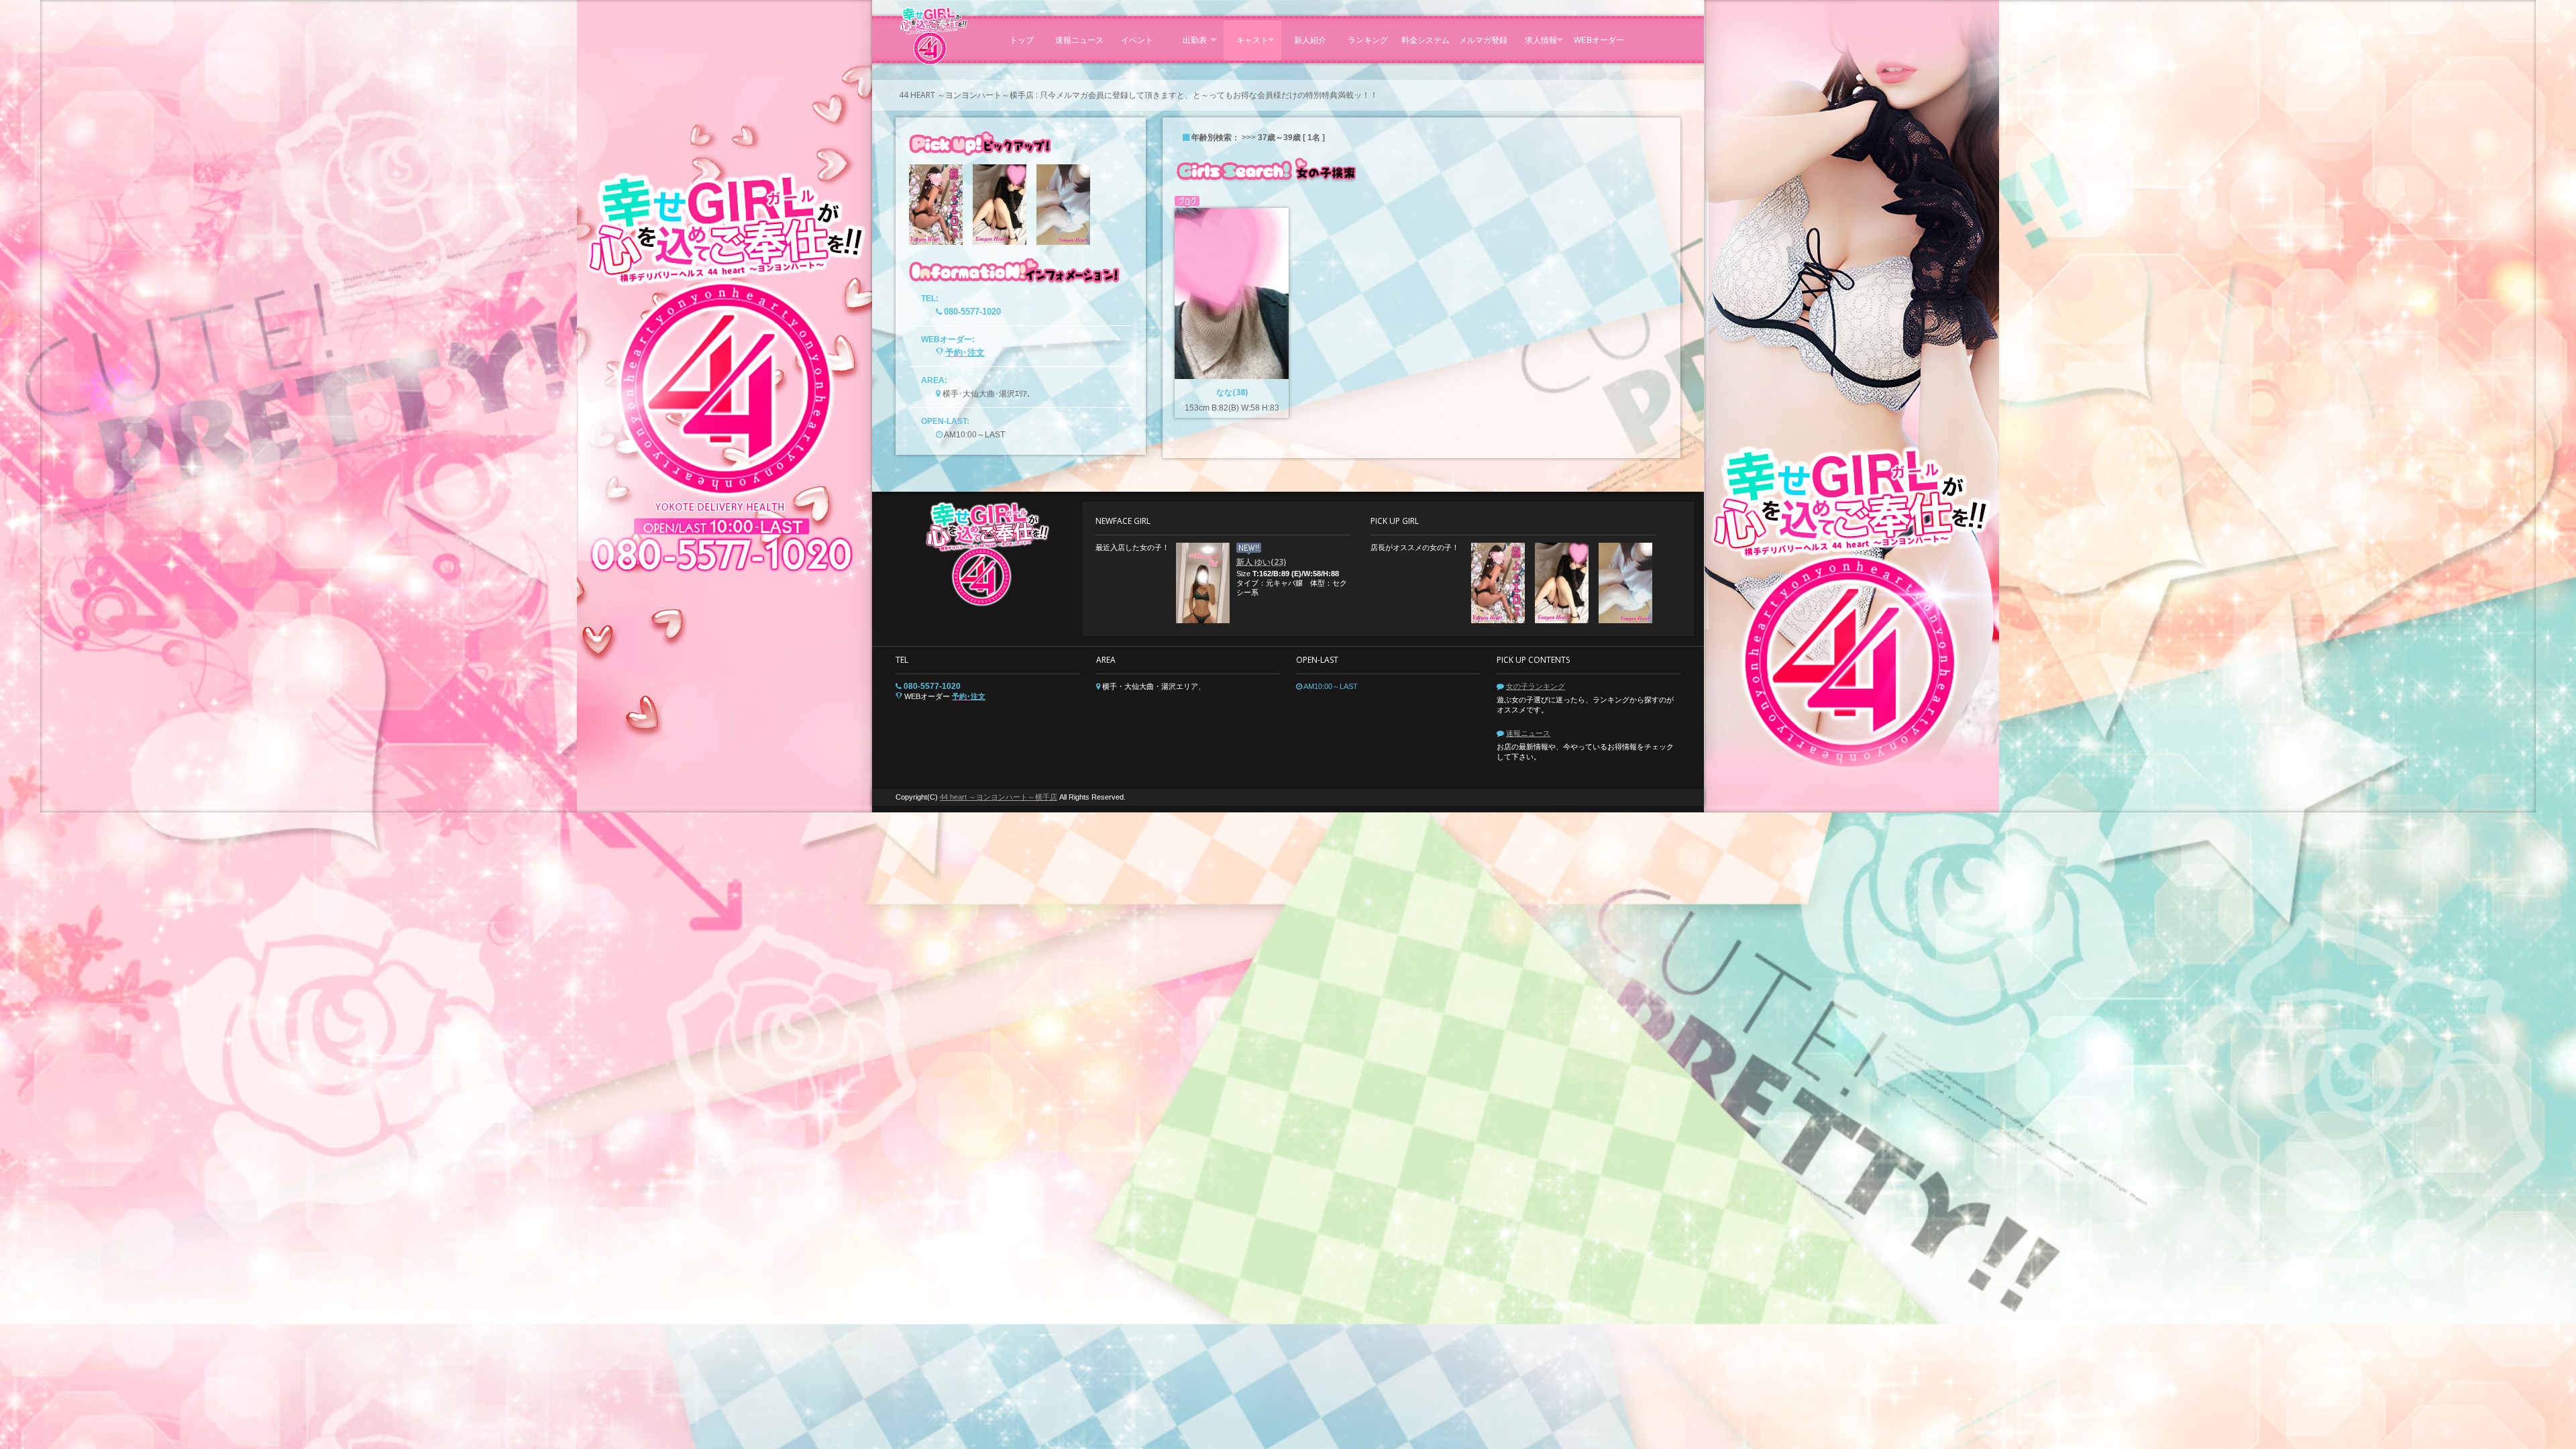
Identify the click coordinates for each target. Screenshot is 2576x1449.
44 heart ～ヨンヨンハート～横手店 (999, 797)
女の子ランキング (1536, 686)
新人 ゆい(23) (1261, 562)
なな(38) (1232, 392)
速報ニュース (1528, 733)
